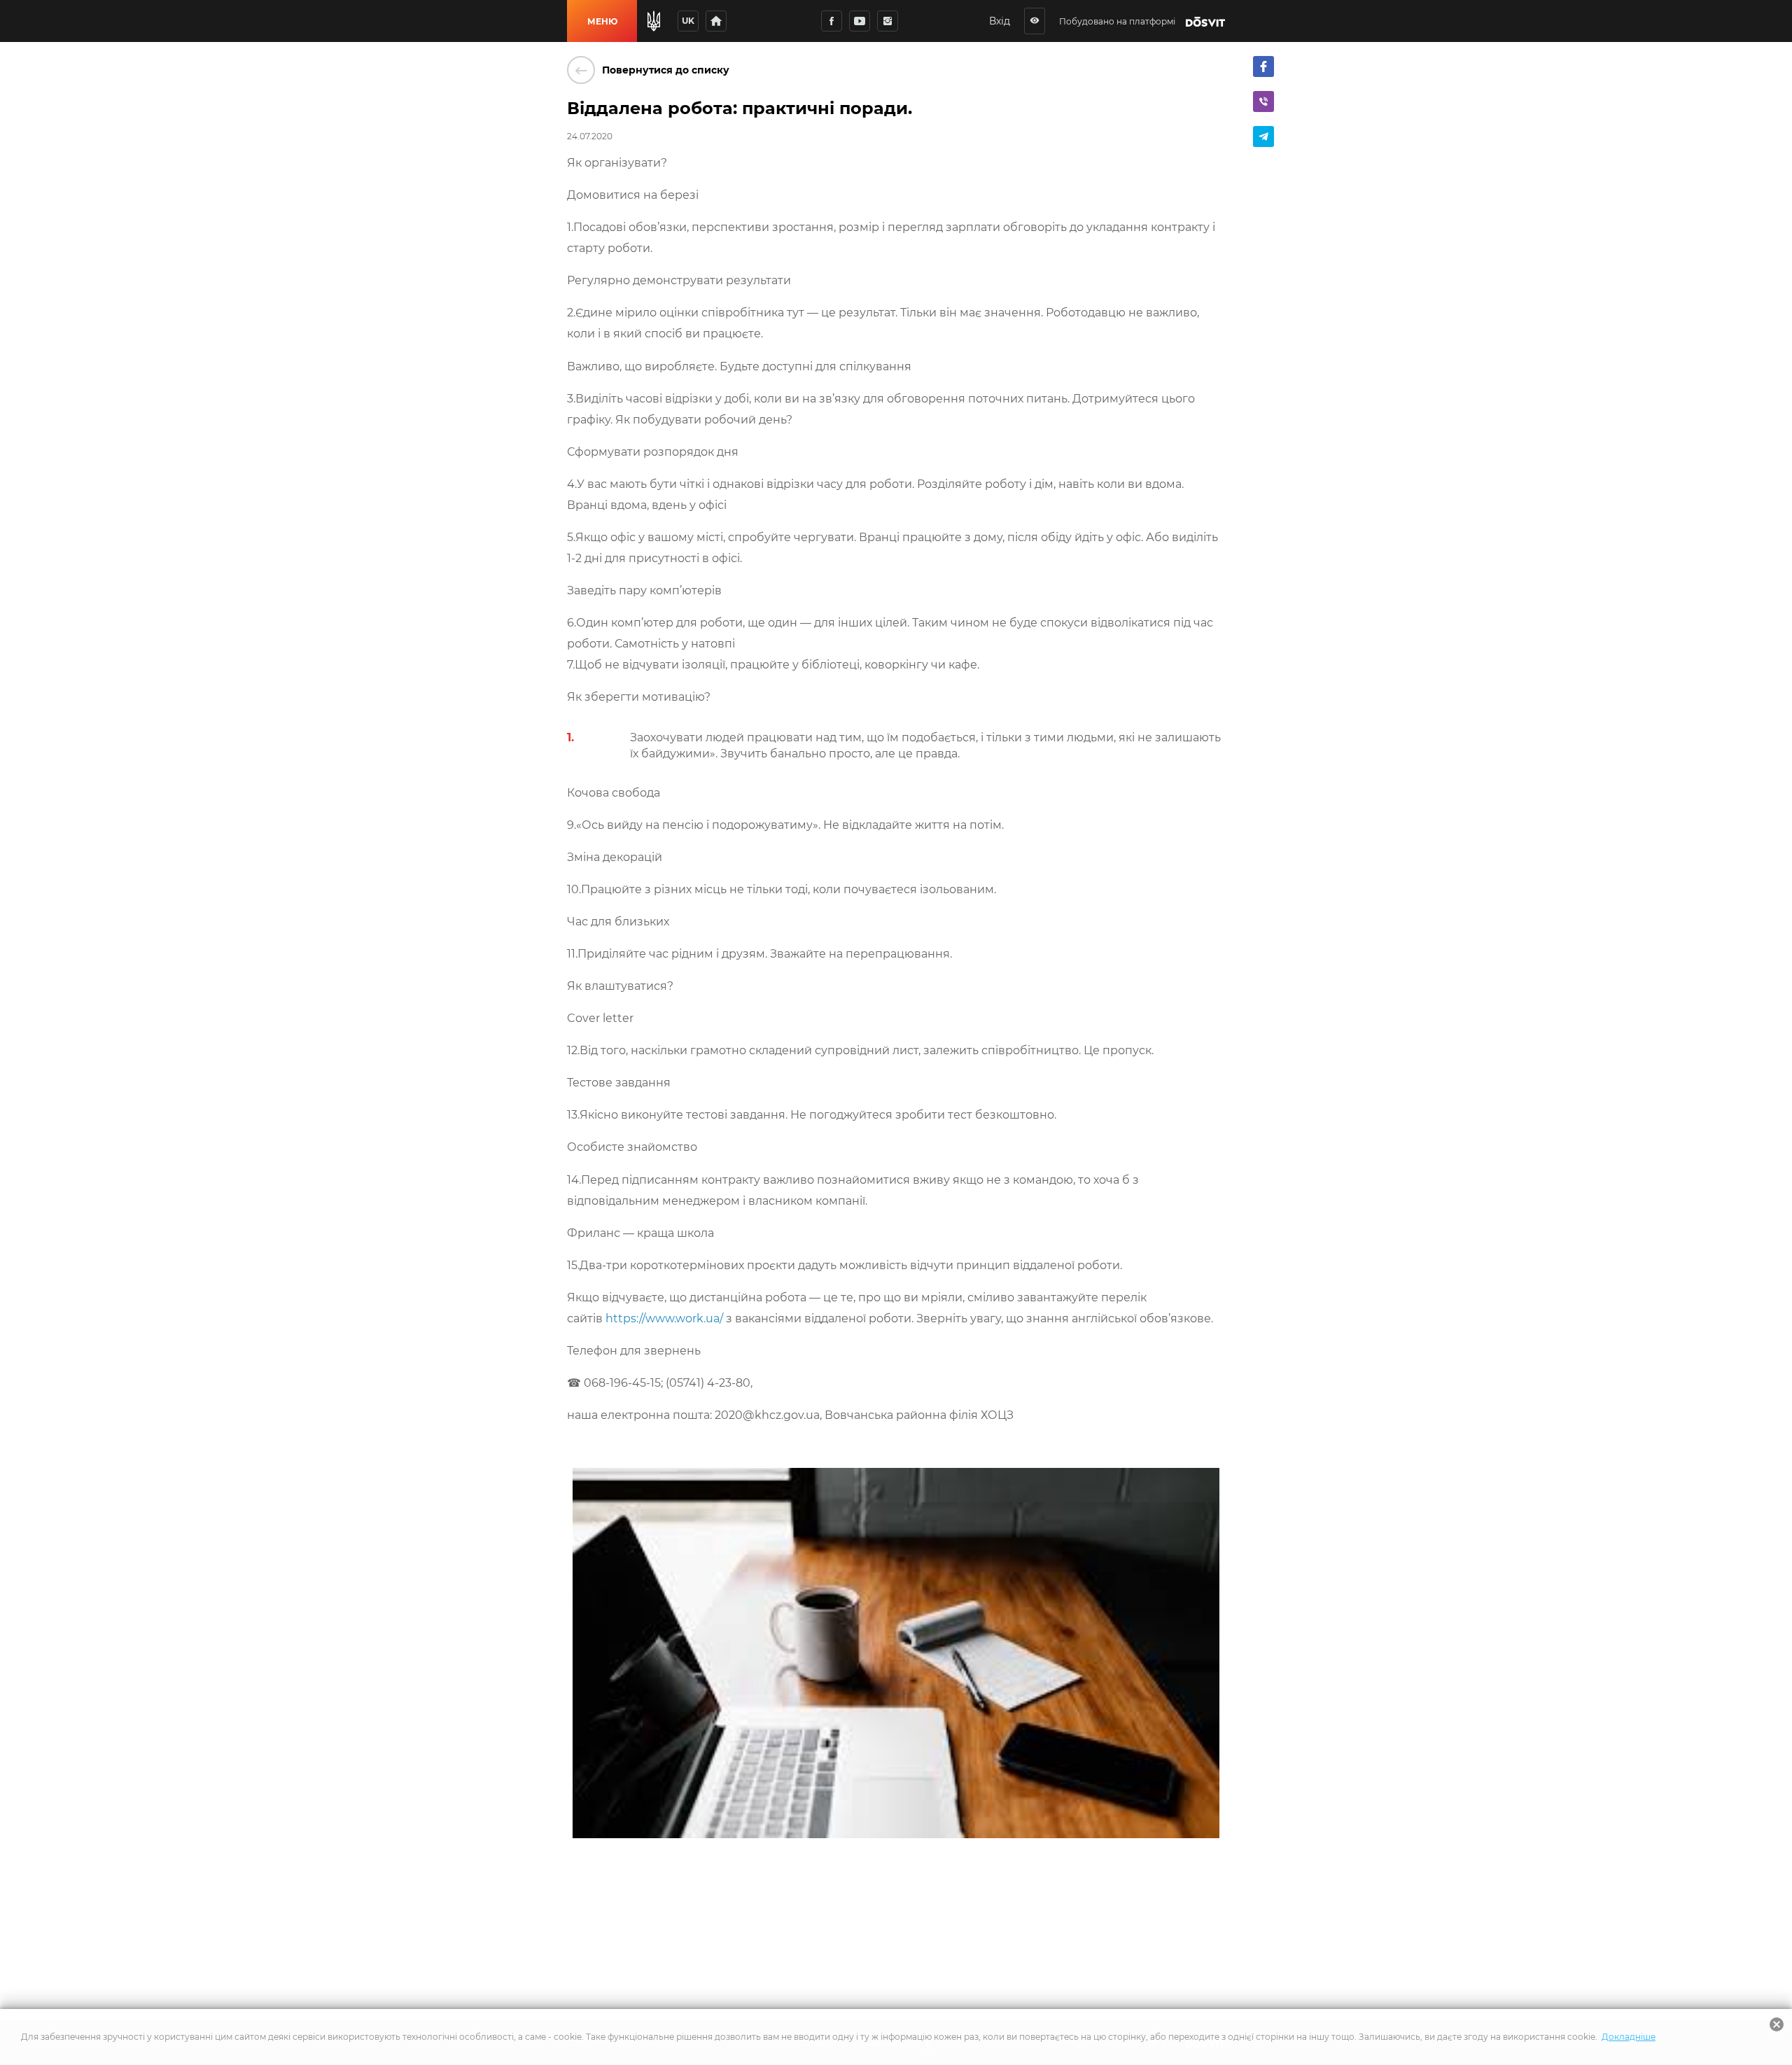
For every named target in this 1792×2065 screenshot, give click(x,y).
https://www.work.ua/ (664, 1318)
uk (688, 21)
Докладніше (1629, 2037)
